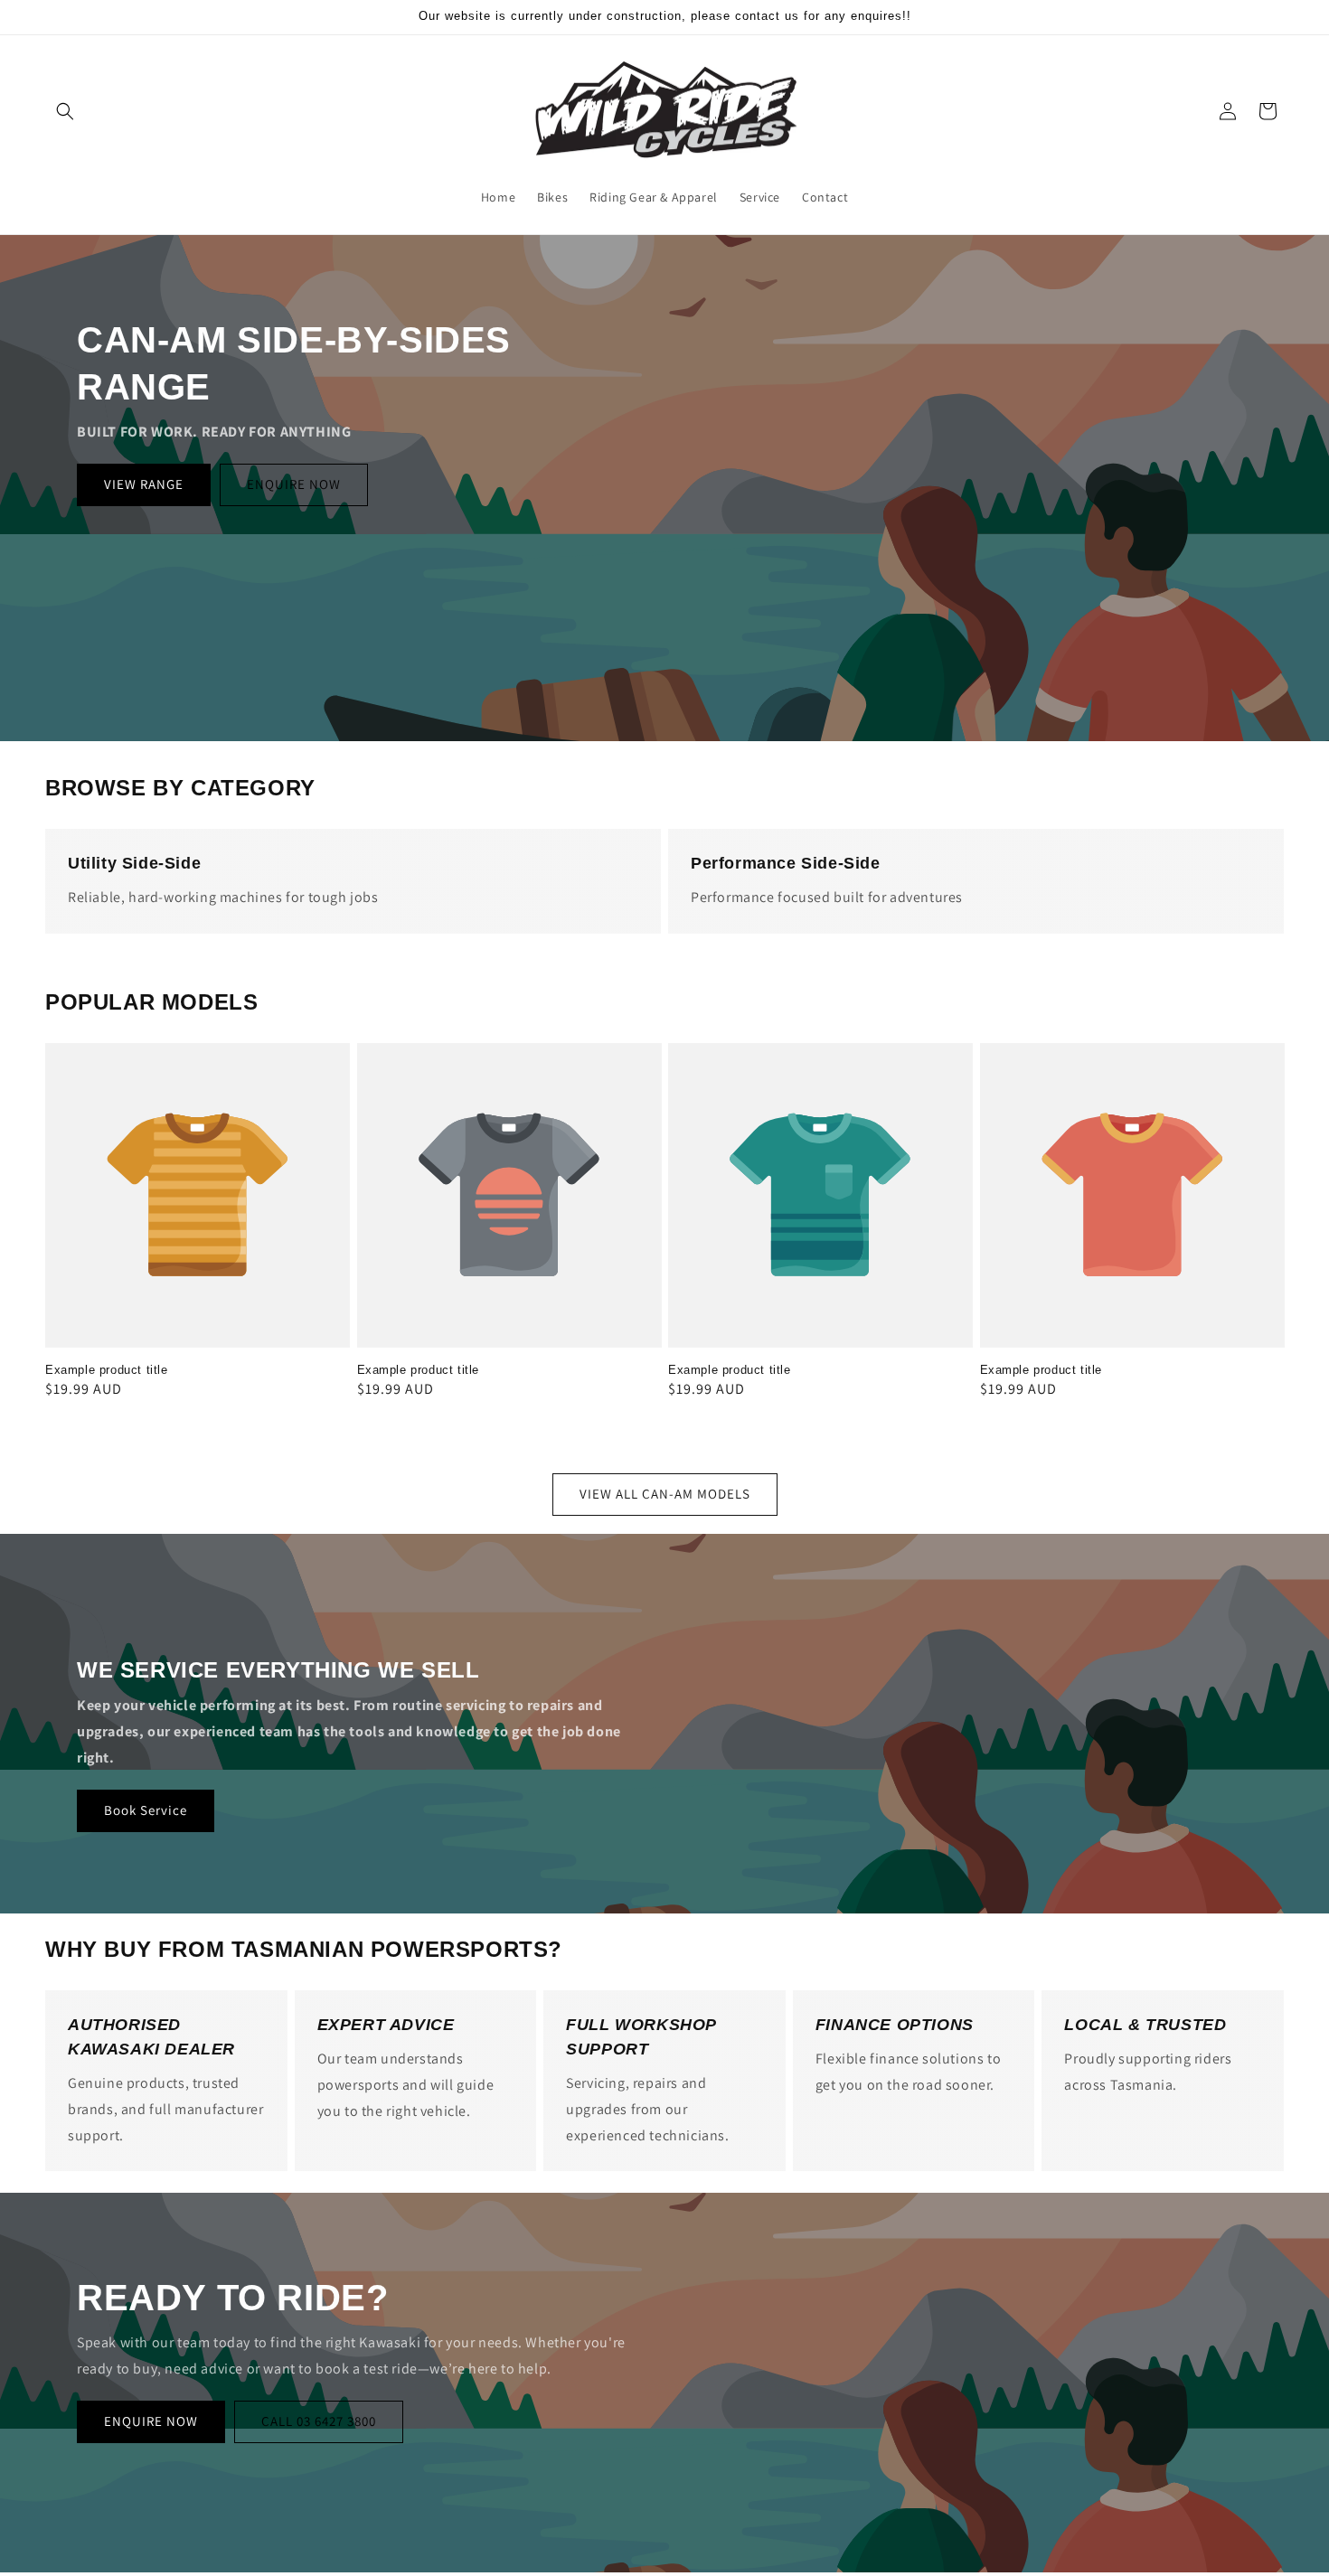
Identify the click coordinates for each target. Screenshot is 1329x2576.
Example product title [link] (107, 1370)
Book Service (146, 1810)
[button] (65, 111)
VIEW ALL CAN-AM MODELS (665, 1494)
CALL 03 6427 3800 (319, 2421)
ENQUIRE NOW (294, 484)
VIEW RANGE (144, 484)
